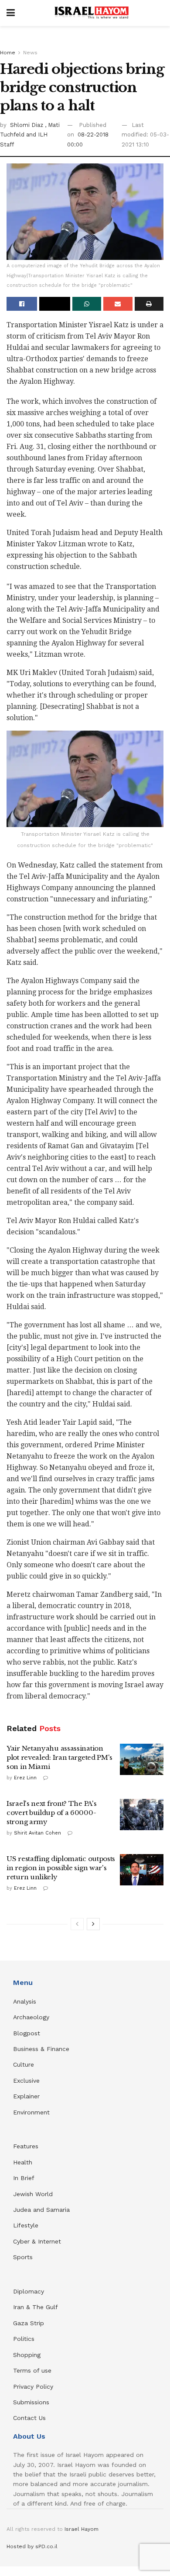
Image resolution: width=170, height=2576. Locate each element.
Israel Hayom (82, 2529)
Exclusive (26, 2081)
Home (8, 53)
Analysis (26, 2001)
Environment (31, 2112)
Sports (23, 2257)
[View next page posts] (93, 1924)
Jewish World (33, 2194)
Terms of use (32, 2370)
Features (26, 2146)
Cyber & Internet (37, 2241)
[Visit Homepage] (92, 13)
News (30, 53)
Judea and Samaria (41, 2210)
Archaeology (31, 2017)
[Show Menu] (11, 13)
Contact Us (29, 2418)
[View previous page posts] (77, 1924)
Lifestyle (26, 2225)
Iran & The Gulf (36, 2307)
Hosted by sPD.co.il (32, 2546)
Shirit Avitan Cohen (37, 1833)
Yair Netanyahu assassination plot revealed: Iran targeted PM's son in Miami (59, 1757)
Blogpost (27, 2033)
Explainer (26, 2096)
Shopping (27, 2355)
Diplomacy (30, 2291)
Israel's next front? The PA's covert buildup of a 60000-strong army (51, 1813)
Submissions (31, 2402)
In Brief (24, 2178)
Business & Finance (41, 2049)
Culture (24, 2064)
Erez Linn (25, 1778)
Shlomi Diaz (27, 125)
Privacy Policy (33, 2387)
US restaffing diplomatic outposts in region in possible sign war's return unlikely (61, 1868)
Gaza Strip (29, 2323)
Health (23, 2162)
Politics (24, 2339)
